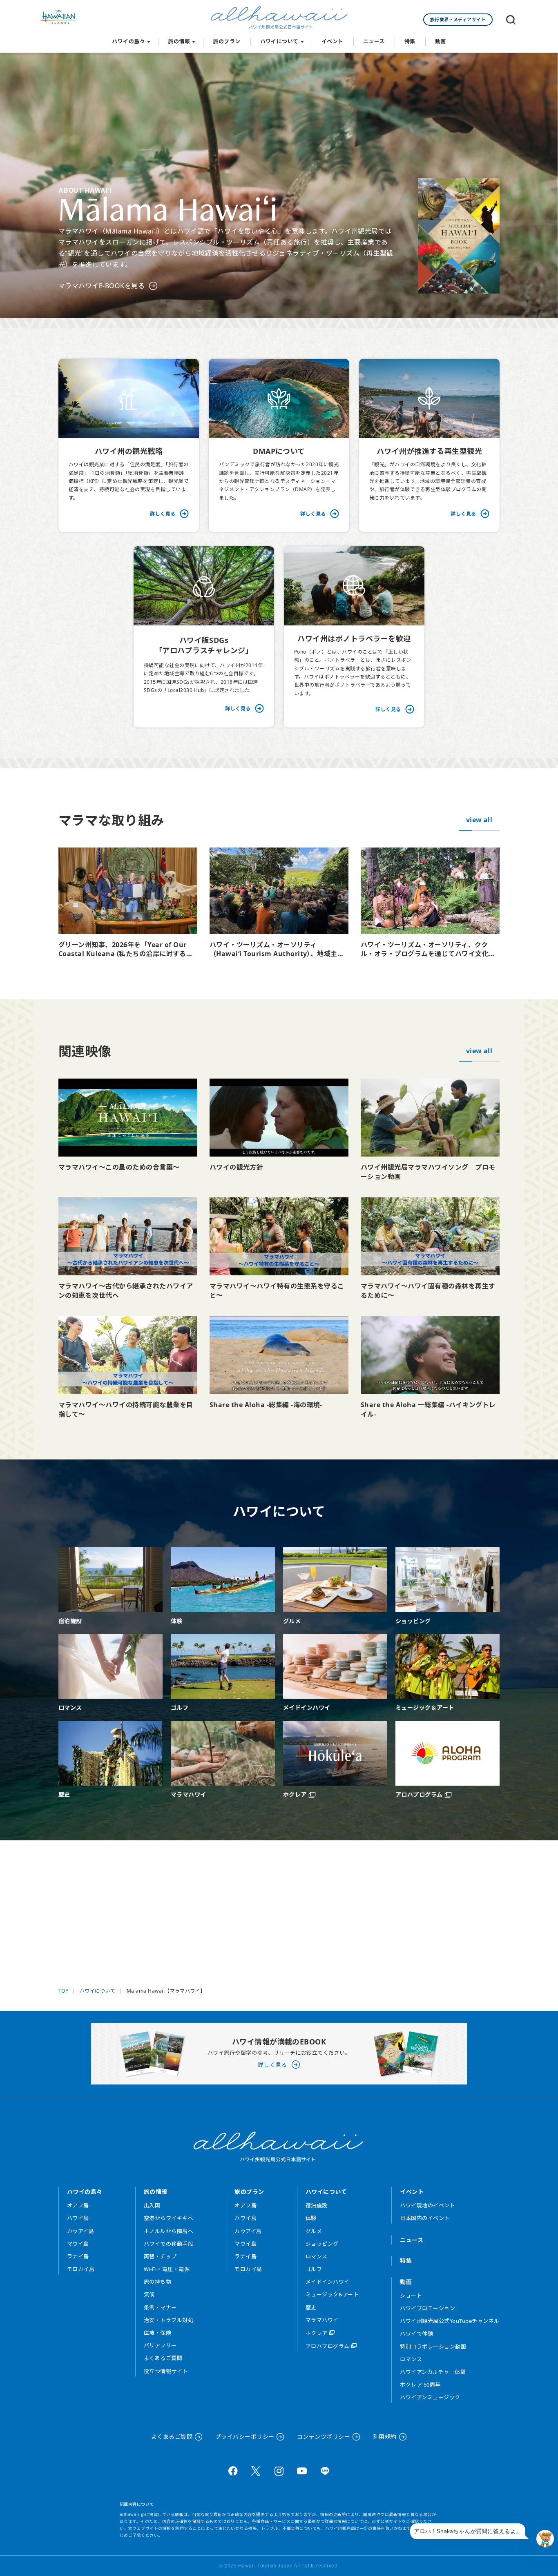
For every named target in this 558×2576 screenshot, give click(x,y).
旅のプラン (227, 41)
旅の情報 (179, 41)
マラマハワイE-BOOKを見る (102, 286)
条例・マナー (160, 2307)
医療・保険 (157, 2333)
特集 (410, 41)
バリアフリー (160, 2345)
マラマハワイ (322, 2320)
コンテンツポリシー (324, 2437)
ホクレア (317, 2333)
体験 (311, 2218)
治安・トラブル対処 (169, 2320)
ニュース (374, 41)
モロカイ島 (81, 2269)
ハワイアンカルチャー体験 (433, 2372)
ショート (411, 2296)
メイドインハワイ (328, 2282)
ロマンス (317, 2256)
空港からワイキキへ (169, 2218)
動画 (441, 41)
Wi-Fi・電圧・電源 (167, 2269)
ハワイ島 (78, 2218)
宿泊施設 (317, 2205)
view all (479, 820)
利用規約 (385, 2437)
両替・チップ (160, 2256)
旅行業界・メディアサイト (458, 19)
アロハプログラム (328, 2346)
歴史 (311, 2307)
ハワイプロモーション (427, 2308)
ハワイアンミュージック (430, 2397)
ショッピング (322, 2244)
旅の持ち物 (157, 2282)
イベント (333, 41)
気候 (149, 2294)
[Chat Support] (545, 2539)
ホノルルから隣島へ (169, 2231)
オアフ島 (78, 2205)
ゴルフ (314, 2269)
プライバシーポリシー (245, 2437)
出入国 (152, 2205)
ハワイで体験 (416, 2334)
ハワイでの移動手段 (169, 2244)
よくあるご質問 (163, 2358)
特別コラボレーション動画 (433, 2347)
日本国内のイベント (425, 2218)
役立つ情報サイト (166, 2371)
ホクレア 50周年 (420, 2385)
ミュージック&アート (332, 2294)
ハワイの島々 (128, 41)
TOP (63, 1991)
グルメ (314, 2231)
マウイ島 (78, 2244)
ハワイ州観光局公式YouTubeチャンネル (450, 2321)
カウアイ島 (80, 2231)
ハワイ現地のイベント (427, 2205)
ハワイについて (279, 41)
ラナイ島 (78, 2256)
